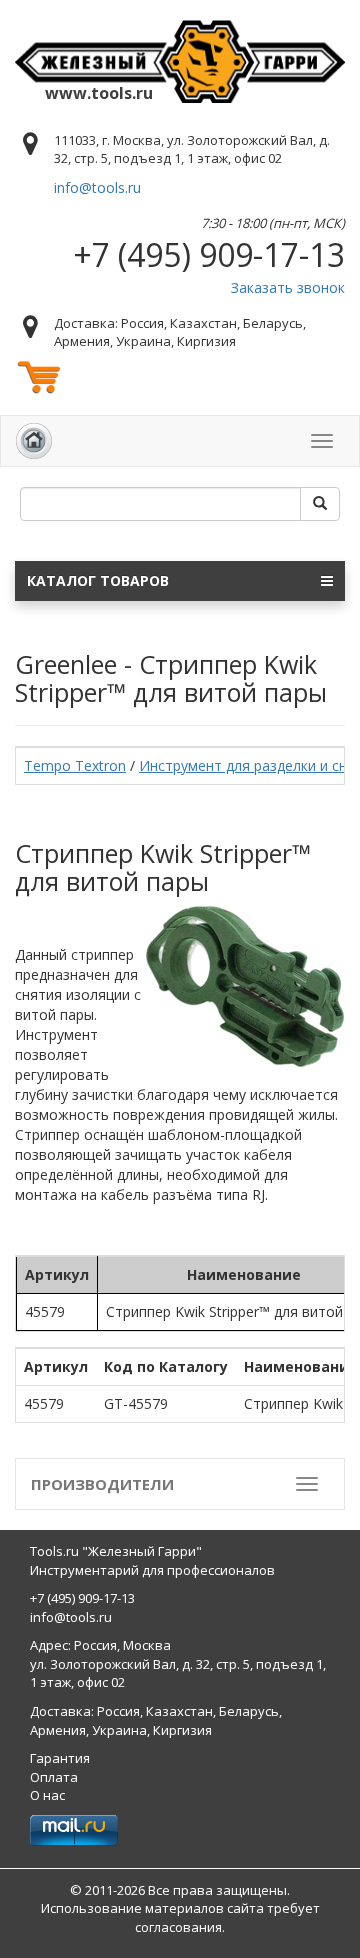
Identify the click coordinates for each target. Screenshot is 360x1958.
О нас (47, 1795)
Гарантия (60, 1758)
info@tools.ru (97, 187)
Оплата (54, 1777)
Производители (102, 1484)
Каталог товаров (98, 580)
